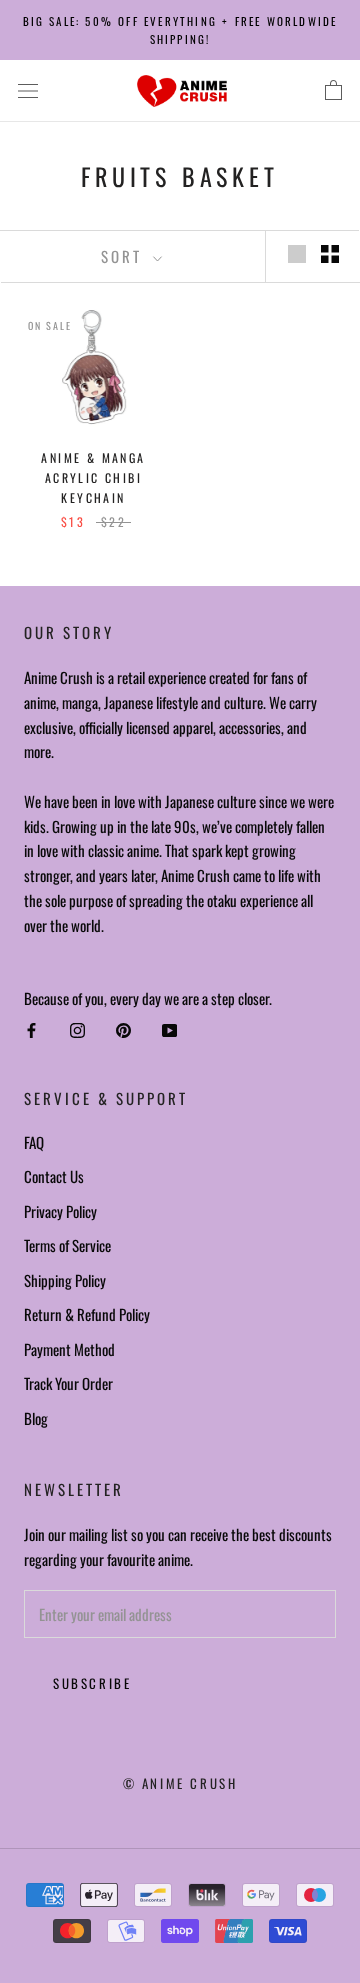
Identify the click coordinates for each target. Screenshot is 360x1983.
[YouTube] (169, 1030)
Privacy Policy (60, 1211)
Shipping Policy (65, 1280)
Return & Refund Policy (87, 1314)
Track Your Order (68, 1383)
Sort (124, 256)
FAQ (34, 1142)
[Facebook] (31, 1030)
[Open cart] (333, 91)
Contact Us (54, 1176)
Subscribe (92, 1683)
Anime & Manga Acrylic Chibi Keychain (93, 477)
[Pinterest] (123, 1030)
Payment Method (69, 1349)
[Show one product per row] (297, 254)
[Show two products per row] (330, 254)
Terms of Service (67, 1245)
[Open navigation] (28, 91)
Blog (36, 1418)
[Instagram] (77, 1030)
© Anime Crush (180, 1783)
